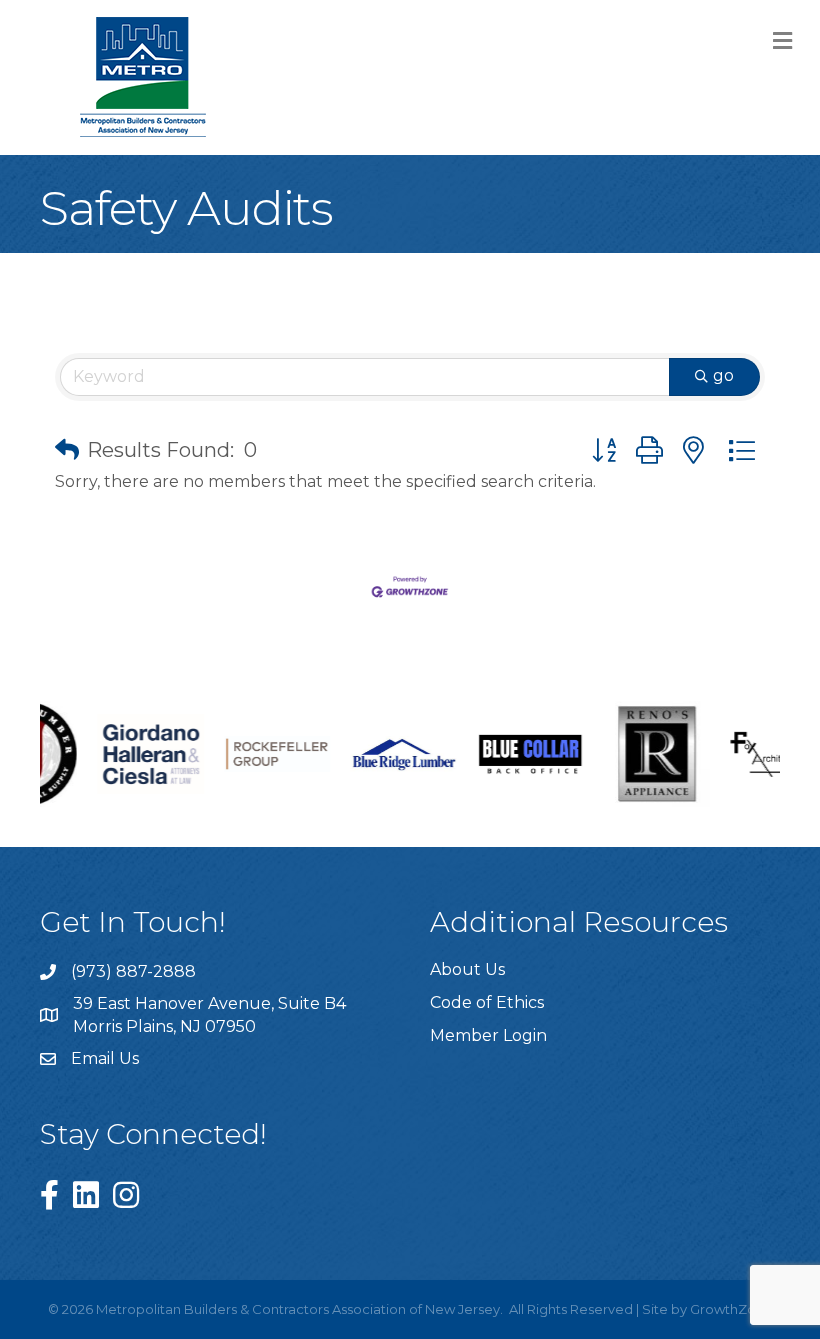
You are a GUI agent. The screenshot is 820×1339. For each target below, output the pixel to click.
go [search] (723, 375)
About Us (467, 969)
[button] (67, 450)
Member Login (488, 1035)
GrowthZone (731, 1309)
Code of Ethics (487, 1002)
